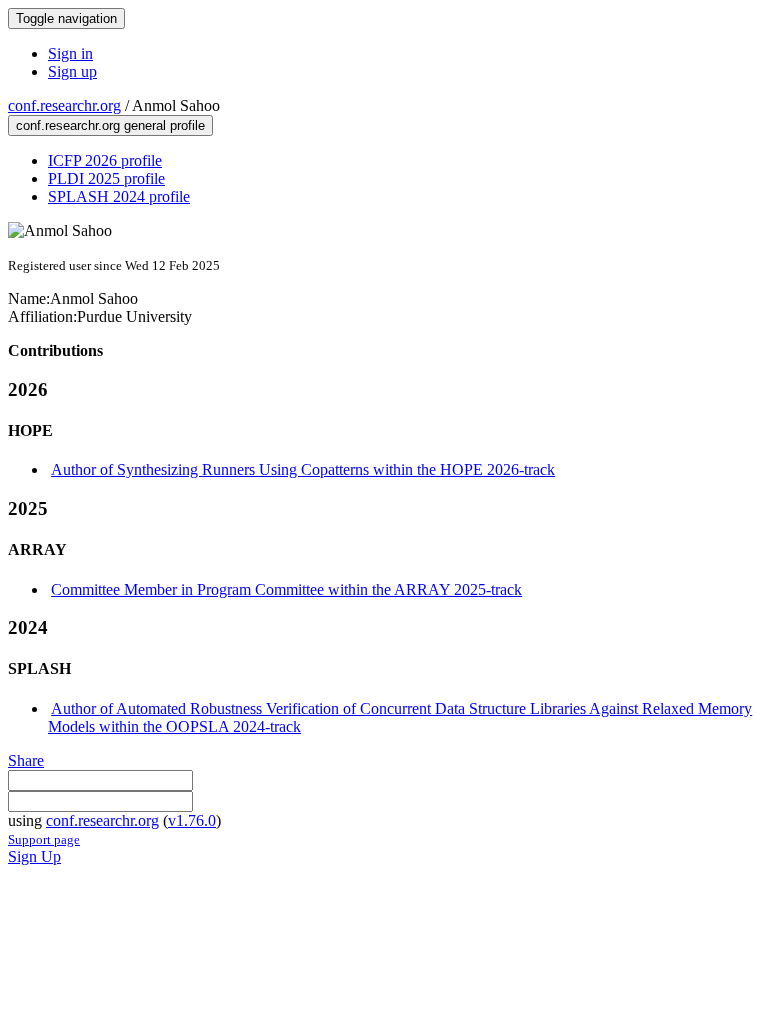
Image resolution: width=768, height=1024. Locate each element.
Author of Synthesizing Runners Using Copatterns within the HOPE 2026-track (303, 469)
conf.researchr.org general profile (110, 125)
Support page (44, 839)
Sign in (70, 53)
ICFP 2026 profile (105, 160)
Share (26, 760)
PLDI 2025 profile (106, 178)
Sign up (72, 71)
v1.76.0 (192, 820)
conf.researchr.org (64, 105)
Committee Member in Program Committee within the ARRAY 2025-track (286, 589)
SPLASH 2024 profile (119, 196)
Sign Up (34, 856)
